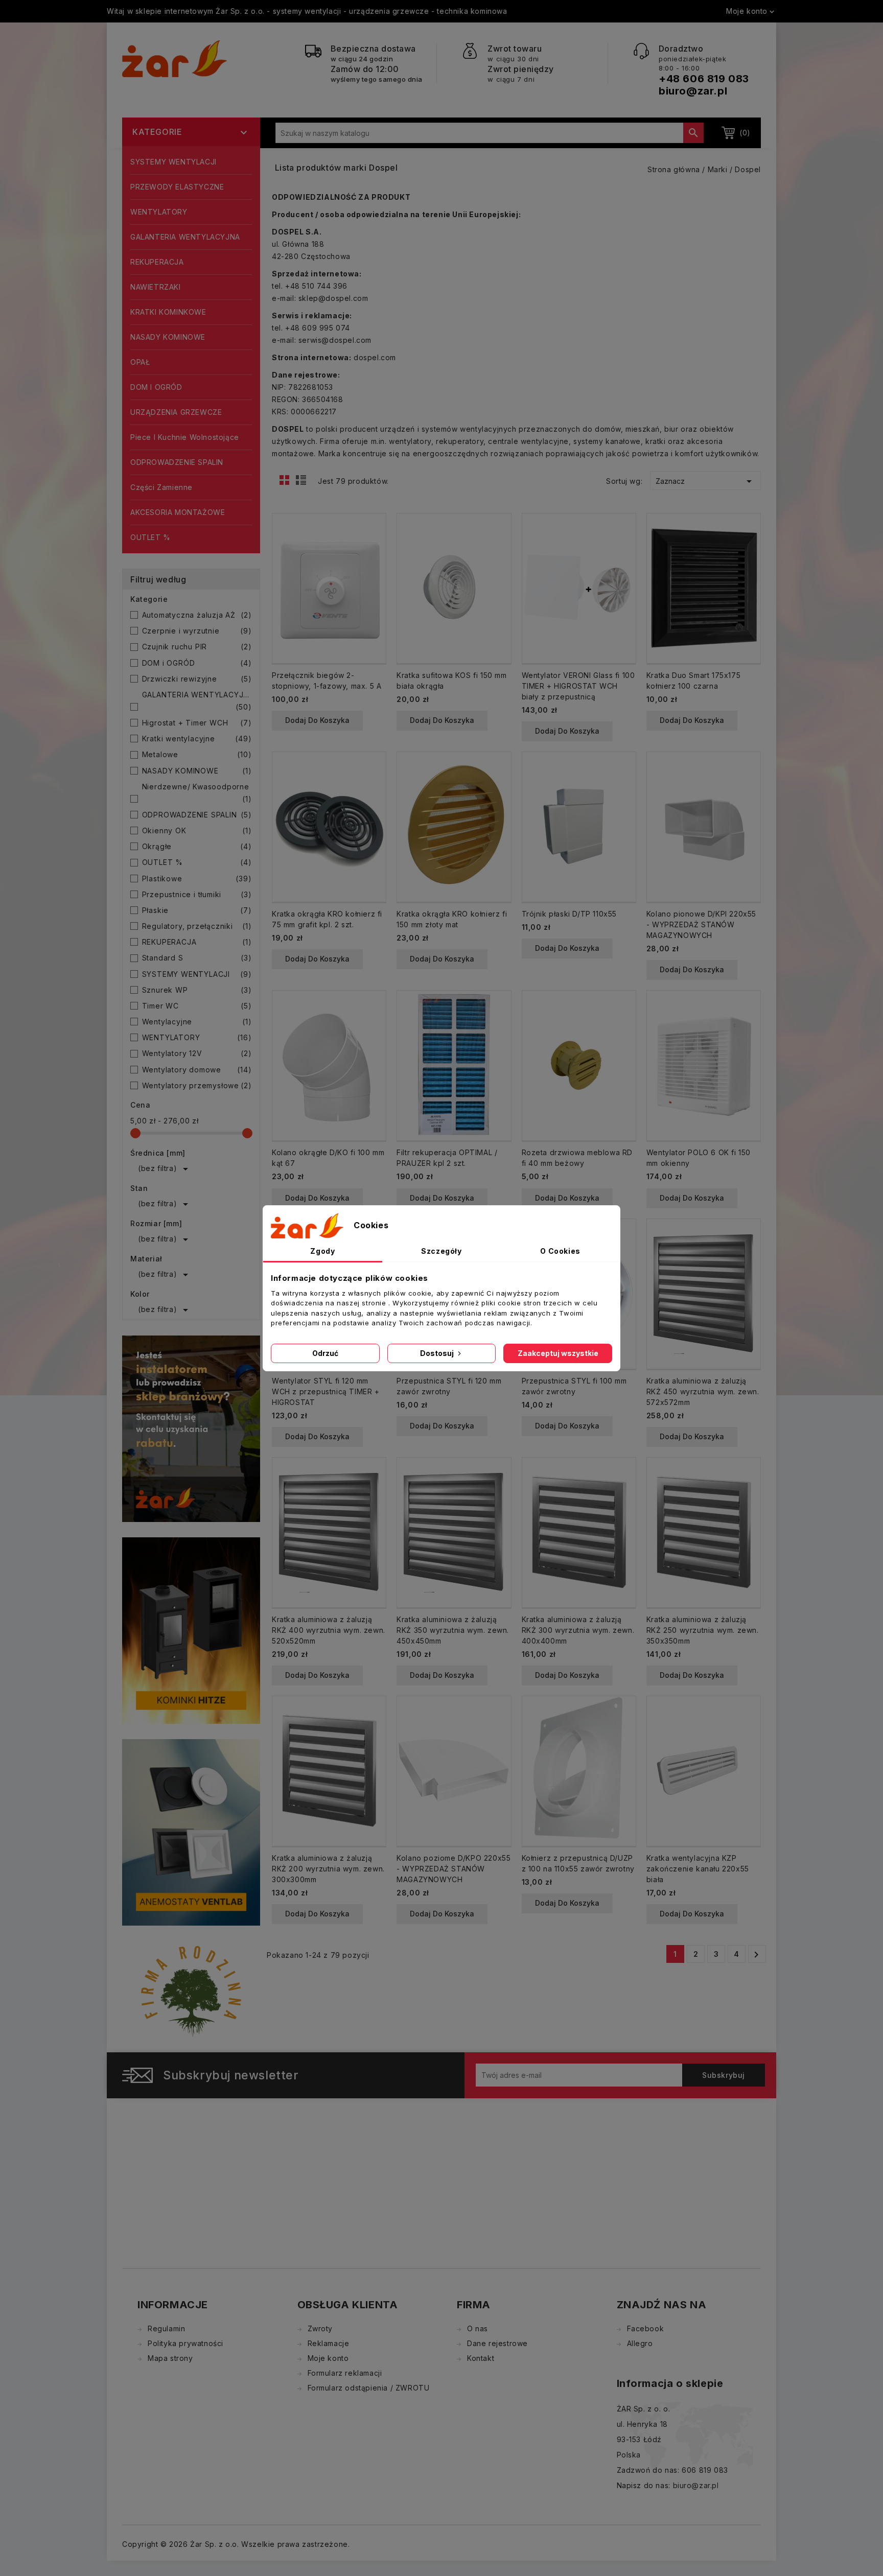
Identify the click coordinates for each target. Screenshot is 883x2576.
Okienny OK (197, 830)
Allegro (640, 2343)
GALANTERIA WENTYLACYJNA (185, 237)
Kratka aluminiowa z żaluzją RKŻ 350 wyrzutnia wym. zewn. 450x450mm (453, 1630)
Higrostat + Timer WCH (197, 723)
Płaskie (197, 910)
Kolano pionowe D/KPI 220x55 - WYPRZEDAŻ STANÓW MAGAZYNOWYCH (701, 924)
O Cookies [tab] (560, 1251)
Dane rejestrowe (497, 2343)
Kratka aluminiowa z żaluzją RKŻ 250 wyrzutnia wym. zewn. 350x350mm (703, 1630)
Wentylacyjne (197, 1022)
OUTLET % (150, 537)
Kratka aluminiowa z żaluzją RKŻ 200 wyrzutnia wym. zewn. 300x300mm (328, 1869)
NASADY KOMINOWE (168, 337)
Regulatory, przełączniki (197, 926)
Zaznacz (705, 481)
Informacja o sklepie (670, 2383)
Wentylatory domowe (197, 1070)
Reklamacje (329, 2343)
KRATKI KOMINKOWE (168, 312)
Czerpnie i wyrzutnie (197, 631)
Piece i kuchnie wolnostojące (185, 437)
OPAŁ (140, 362)
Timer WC (197, 1006)
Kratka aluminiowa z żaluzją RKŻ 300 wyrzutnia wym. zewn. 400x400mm (578, 1630)
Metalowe (197, 754)
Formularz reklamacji (345, 2373)
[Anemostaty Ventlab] (191, 1832)
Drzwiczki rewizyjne (197, 679)
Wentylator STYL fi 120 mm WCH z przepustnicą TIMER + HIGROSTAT (326, 1391)
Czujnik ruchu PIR (197, 647)
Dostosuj (438, 1353)
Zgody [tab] (322, 1251)
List (303, 483)
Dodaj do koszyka (317, 720)
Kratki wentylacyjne (197, 739)
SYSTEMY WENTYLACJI (173, 162)
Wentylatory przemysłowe (197, 1085)
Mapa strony (170, 2358)
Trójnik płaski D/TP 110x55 (570, 914)
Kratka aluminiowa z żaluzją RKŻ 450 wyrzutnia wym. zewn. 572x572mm (703, 1391)
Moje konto (328, 2358)
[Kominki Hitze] (191, 1630)
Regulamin (166, 2328)
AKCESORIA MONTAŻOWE (178, 512)
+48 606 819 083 (704, 79)
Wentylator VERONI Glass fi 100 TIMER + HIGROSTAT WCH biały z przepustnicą (578, 686)
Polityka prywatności (185, 2343)
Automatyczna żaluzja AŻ (197, 615)
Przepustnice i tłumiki (197, 894)
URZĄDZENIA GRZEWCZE (176, 412)
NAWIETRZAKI (156, 287)
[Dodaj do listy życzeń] (374, 559)
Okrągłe (197, 846)
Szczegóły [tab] (441, 1251)
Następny (756, 1955)
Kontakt (481, 2358)
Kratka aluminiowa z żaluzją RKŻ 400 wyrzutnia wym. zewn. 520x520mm (329, 1630)
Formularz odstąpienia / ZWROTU (369, 2388)
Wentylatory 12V (197, 1053)
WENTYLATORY (159, 212)
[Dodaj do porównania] (374, 543)
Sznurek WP (197, 990)
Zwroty (320, 2328)
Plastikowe (197, 879)
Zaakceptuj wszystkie (558, 1353)
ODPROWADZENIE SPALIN (177, 462)
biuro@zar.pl (693, 91)
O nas (478, 2328)
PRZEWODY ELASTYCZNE (177, 187)
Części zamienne (161, 487)
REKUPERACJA (157, 262)
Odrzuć (325, 1353)
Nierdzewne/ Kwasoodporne (197, 793)
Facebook (646, 2328)
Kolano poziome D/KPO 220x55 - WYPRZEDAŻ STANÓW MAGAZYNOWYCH (454, 1869)
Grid (287, 483)
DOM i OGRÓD (156, 387)
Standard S (197, 958)
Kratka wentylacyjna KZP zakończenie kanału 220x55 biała (698, 1869)
